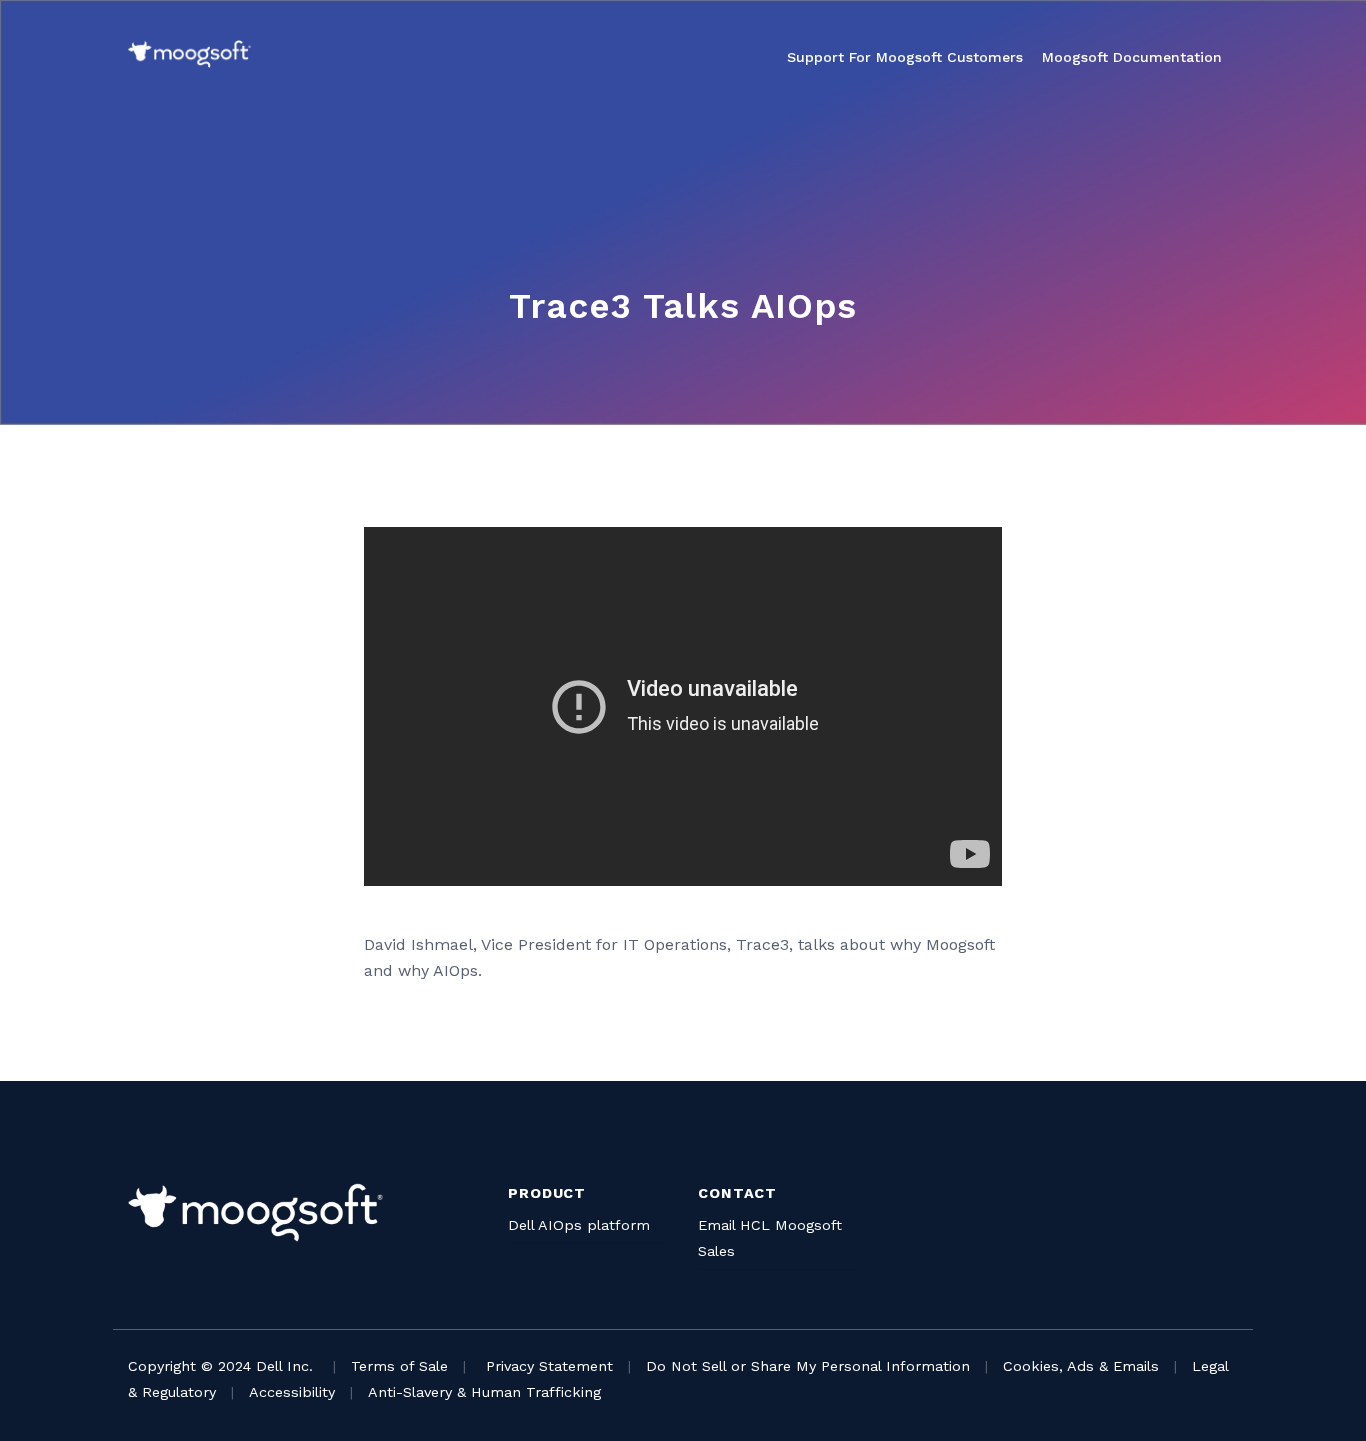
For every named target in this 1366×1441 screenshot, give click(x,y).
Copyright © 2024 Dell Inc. (220, 1366)
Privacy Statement (549, 1366)
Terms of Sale (399, 1366)
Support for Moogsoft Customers (905, 57)
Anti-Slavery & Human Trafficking (484, 1392)
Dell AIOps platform (579, 1225)
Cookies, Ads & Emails (1081, 1366)
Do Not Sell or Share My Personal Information (808, 1366)
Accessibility (292, 1392)
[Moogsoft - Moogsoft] (189, 54)
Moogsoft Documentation (1132, 57)
